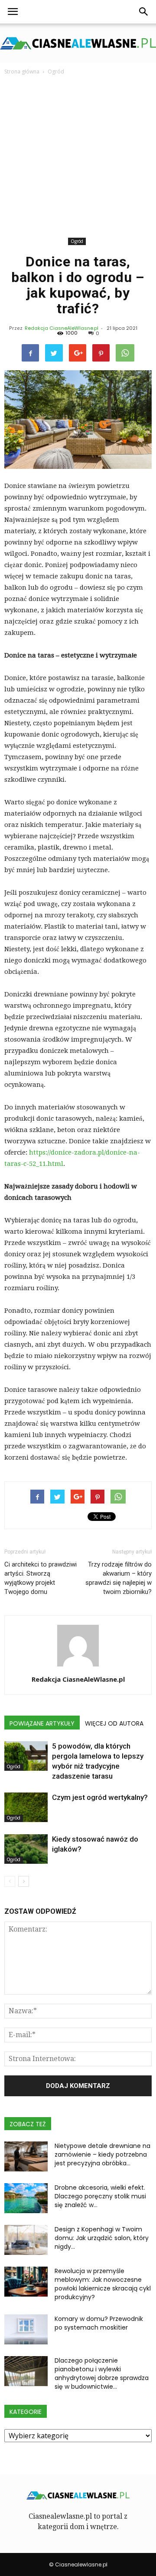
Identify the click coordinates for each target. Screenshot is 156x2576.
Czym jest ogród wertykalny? (100, 1797)
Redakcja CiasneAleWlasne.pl (62, 328)
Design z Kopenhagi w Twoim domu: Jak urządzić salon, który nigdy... (102, 2238)
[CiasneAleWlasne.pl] (78, 43)
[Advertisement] (78, 158)
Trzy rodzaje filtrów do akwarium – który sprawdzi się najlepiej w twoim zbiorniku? (119, 1578)
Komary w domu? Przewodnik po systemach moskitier (99, 2323)
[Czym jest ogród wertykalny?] (26, 1808)
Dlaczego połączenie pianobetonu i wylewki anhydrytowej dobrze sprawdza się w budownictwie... (102, 2374)
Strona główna (22, 71)
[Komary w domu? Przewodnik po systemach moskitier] (26, 2329)
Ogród (77, 241)
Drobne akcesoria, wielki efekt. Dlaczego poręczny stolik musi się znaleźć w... (100, 2196)
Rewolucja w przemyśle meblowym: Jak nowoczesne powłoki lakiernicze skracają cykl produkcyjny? (103, 2284)
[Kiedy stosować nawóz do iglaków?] (26, 1849)
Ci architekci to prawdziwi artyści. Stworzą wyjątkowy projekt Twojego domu (41, 1578)
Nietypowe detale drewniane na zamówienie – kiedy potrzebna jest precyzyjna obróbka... (102, 2154)
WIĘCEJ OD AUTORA (114, 1723)
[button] (144, 12)
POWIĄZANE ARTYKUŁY (42, 1723)
